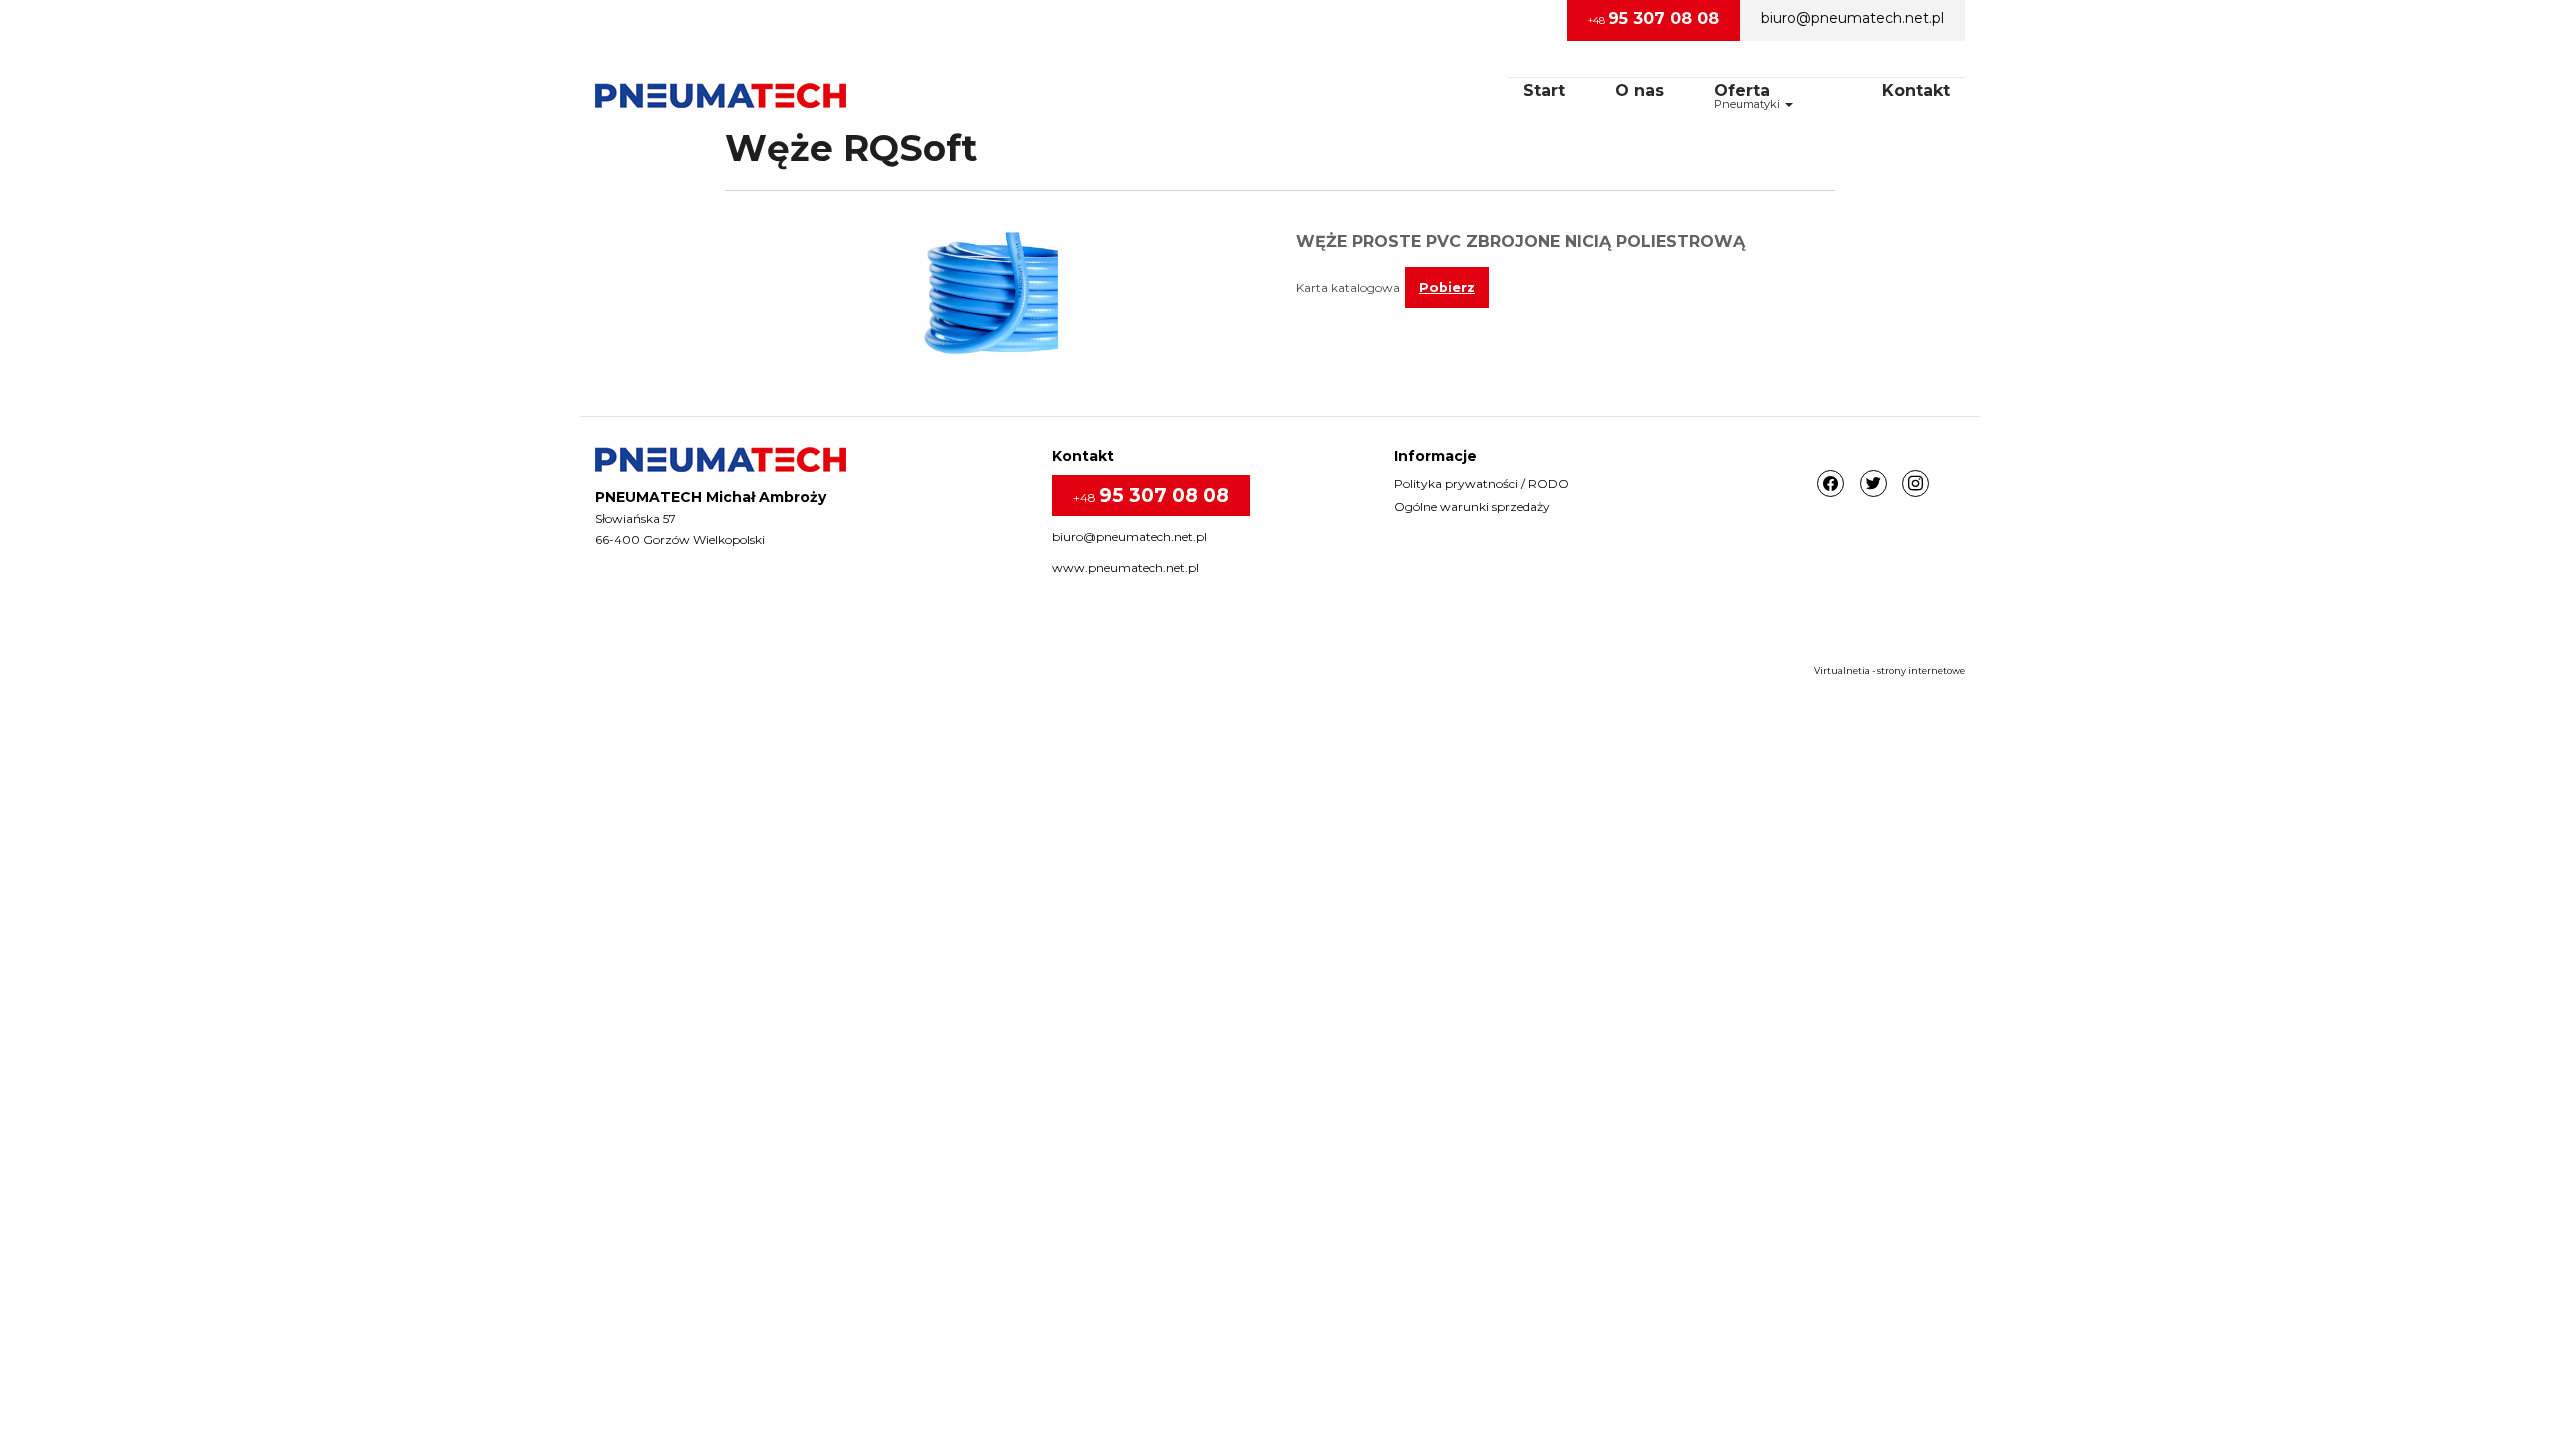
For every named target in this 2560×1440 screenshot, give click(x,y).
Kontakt (1916, 90)
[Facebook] (1830, 484)
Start (1544, 90)
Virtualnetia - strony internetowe (1889, 670)
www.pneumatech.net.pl (1125, 567)
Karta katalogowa (1348, 287)
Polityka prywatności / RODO (1481, 483)
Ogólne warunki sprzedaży (1472, 506)
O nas (1639, 90)
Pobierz (1447, 287)
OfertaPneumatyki (1748, 96)
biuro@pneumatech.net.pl (1852, 18)
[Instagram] (1915, 484)
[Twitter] (1873, 484)
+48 (1653, 18)
